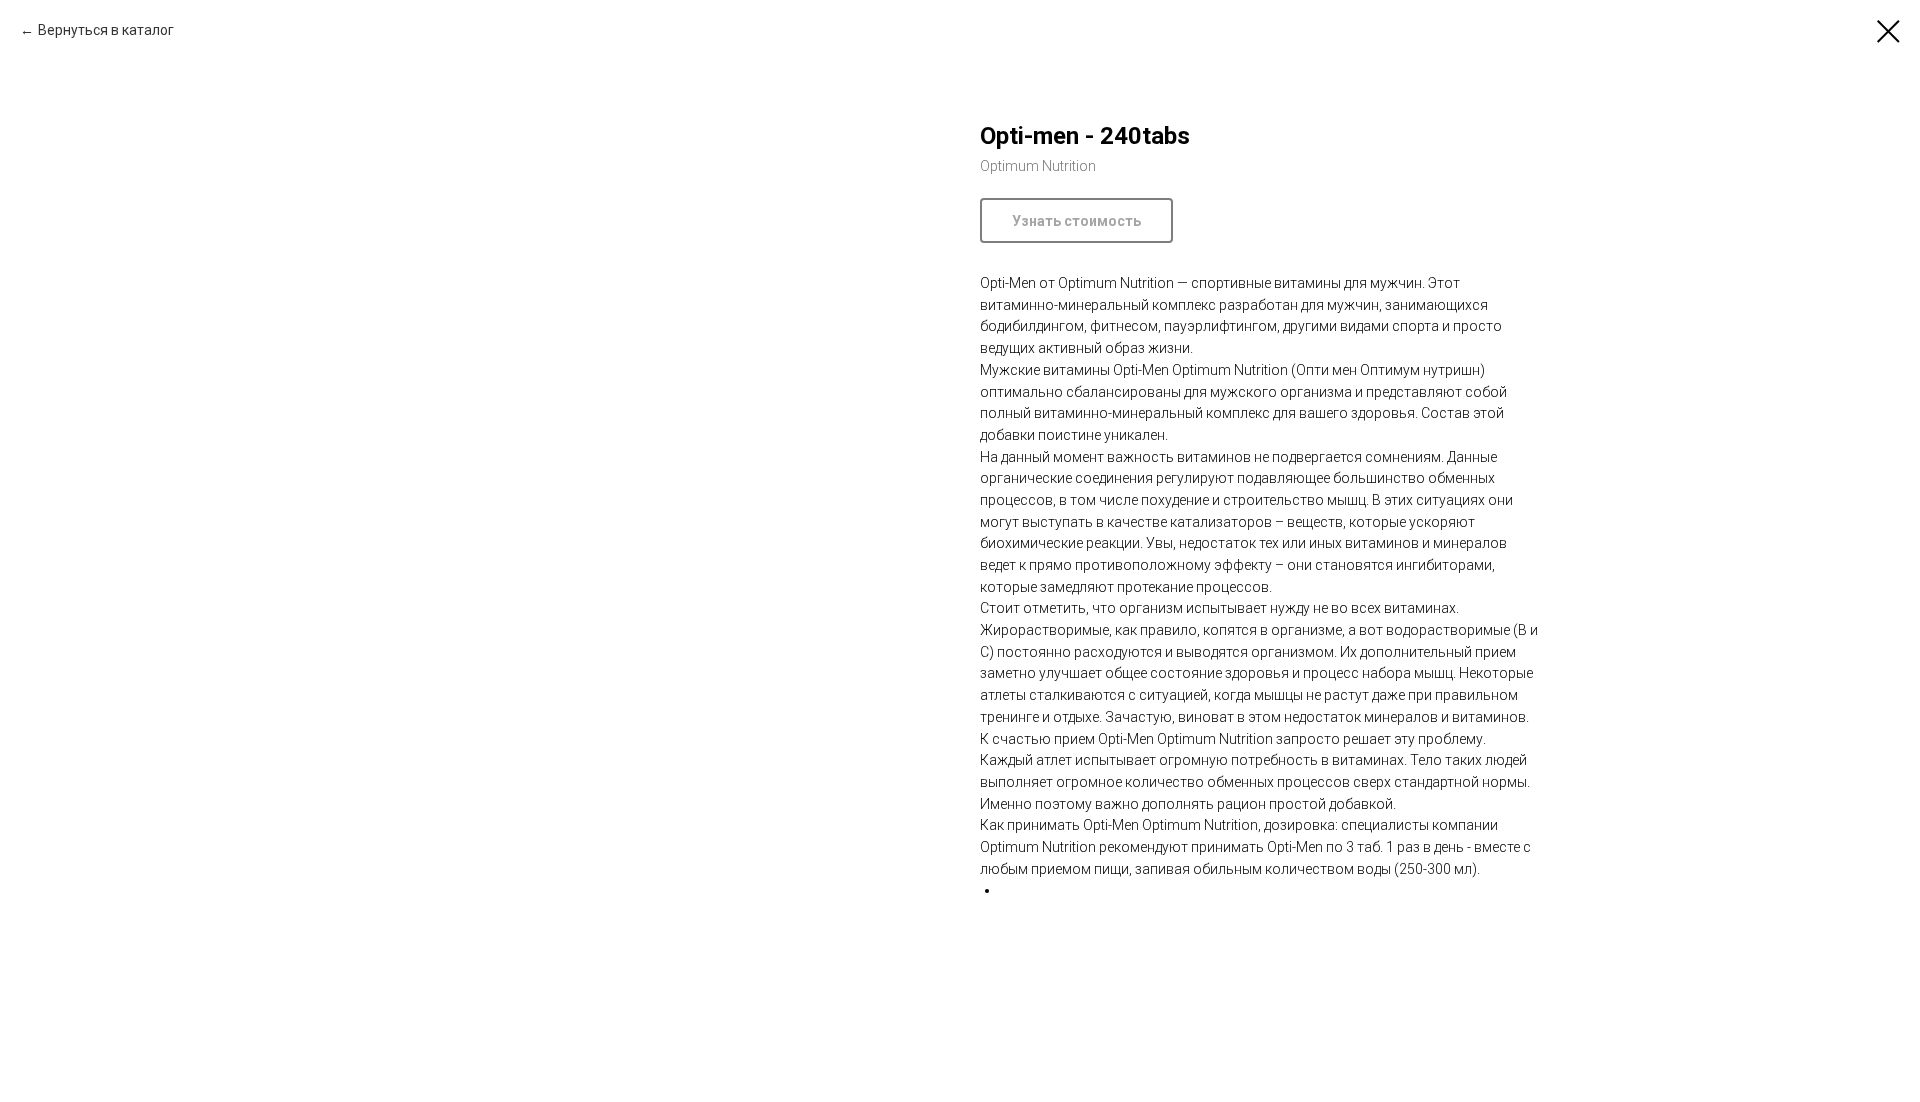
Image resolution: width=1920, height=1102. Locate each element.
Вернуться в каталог (106, 30)
